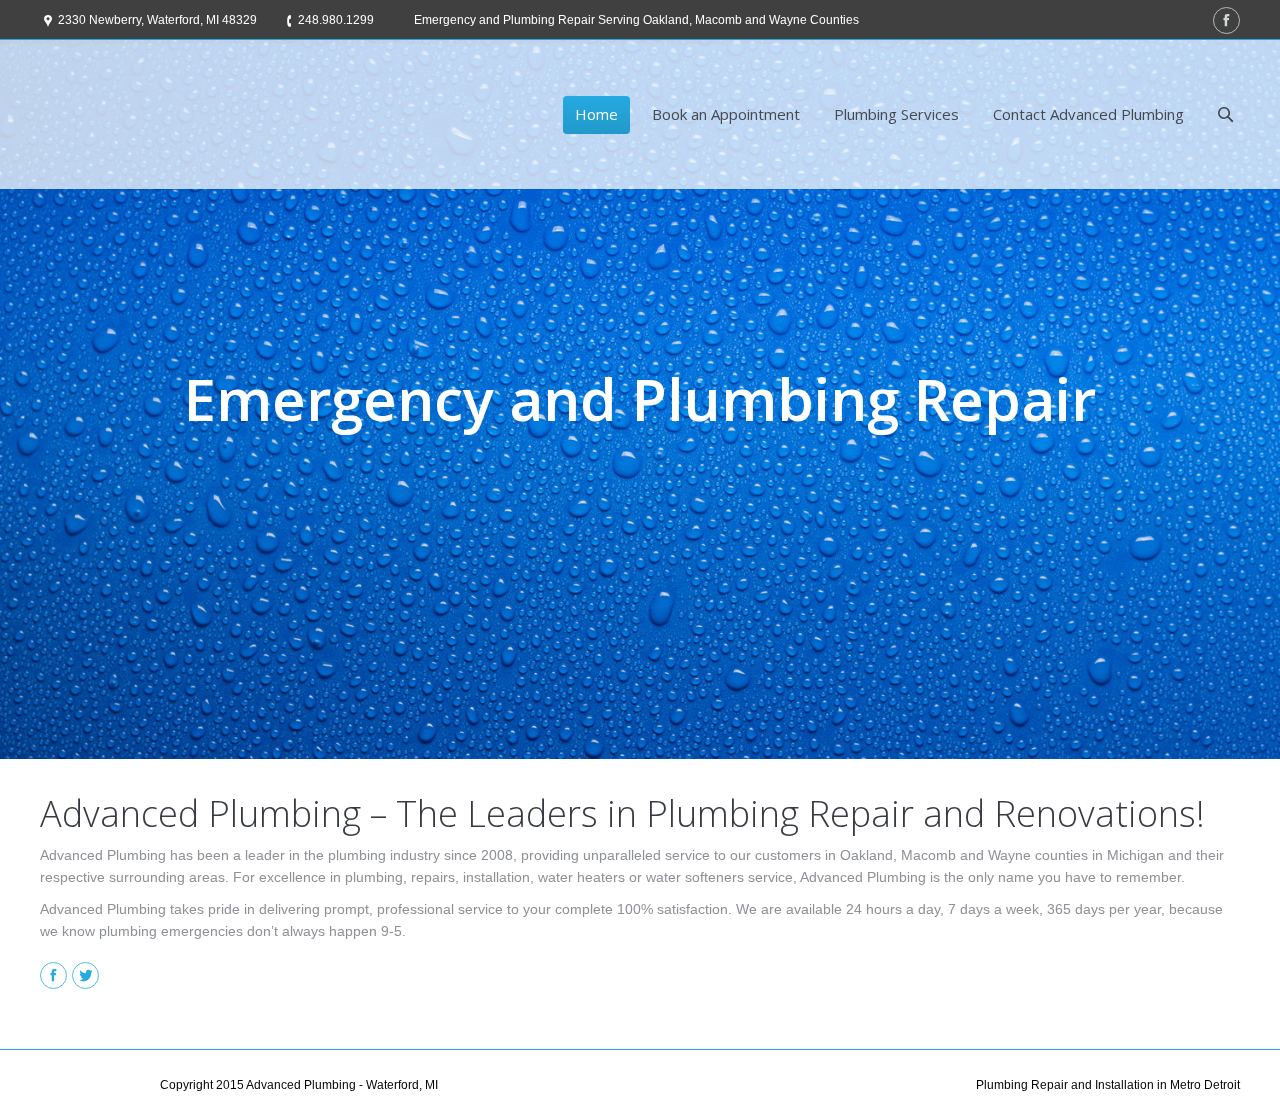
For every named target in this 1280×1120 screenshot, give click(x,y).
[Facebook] (1226, 20)
